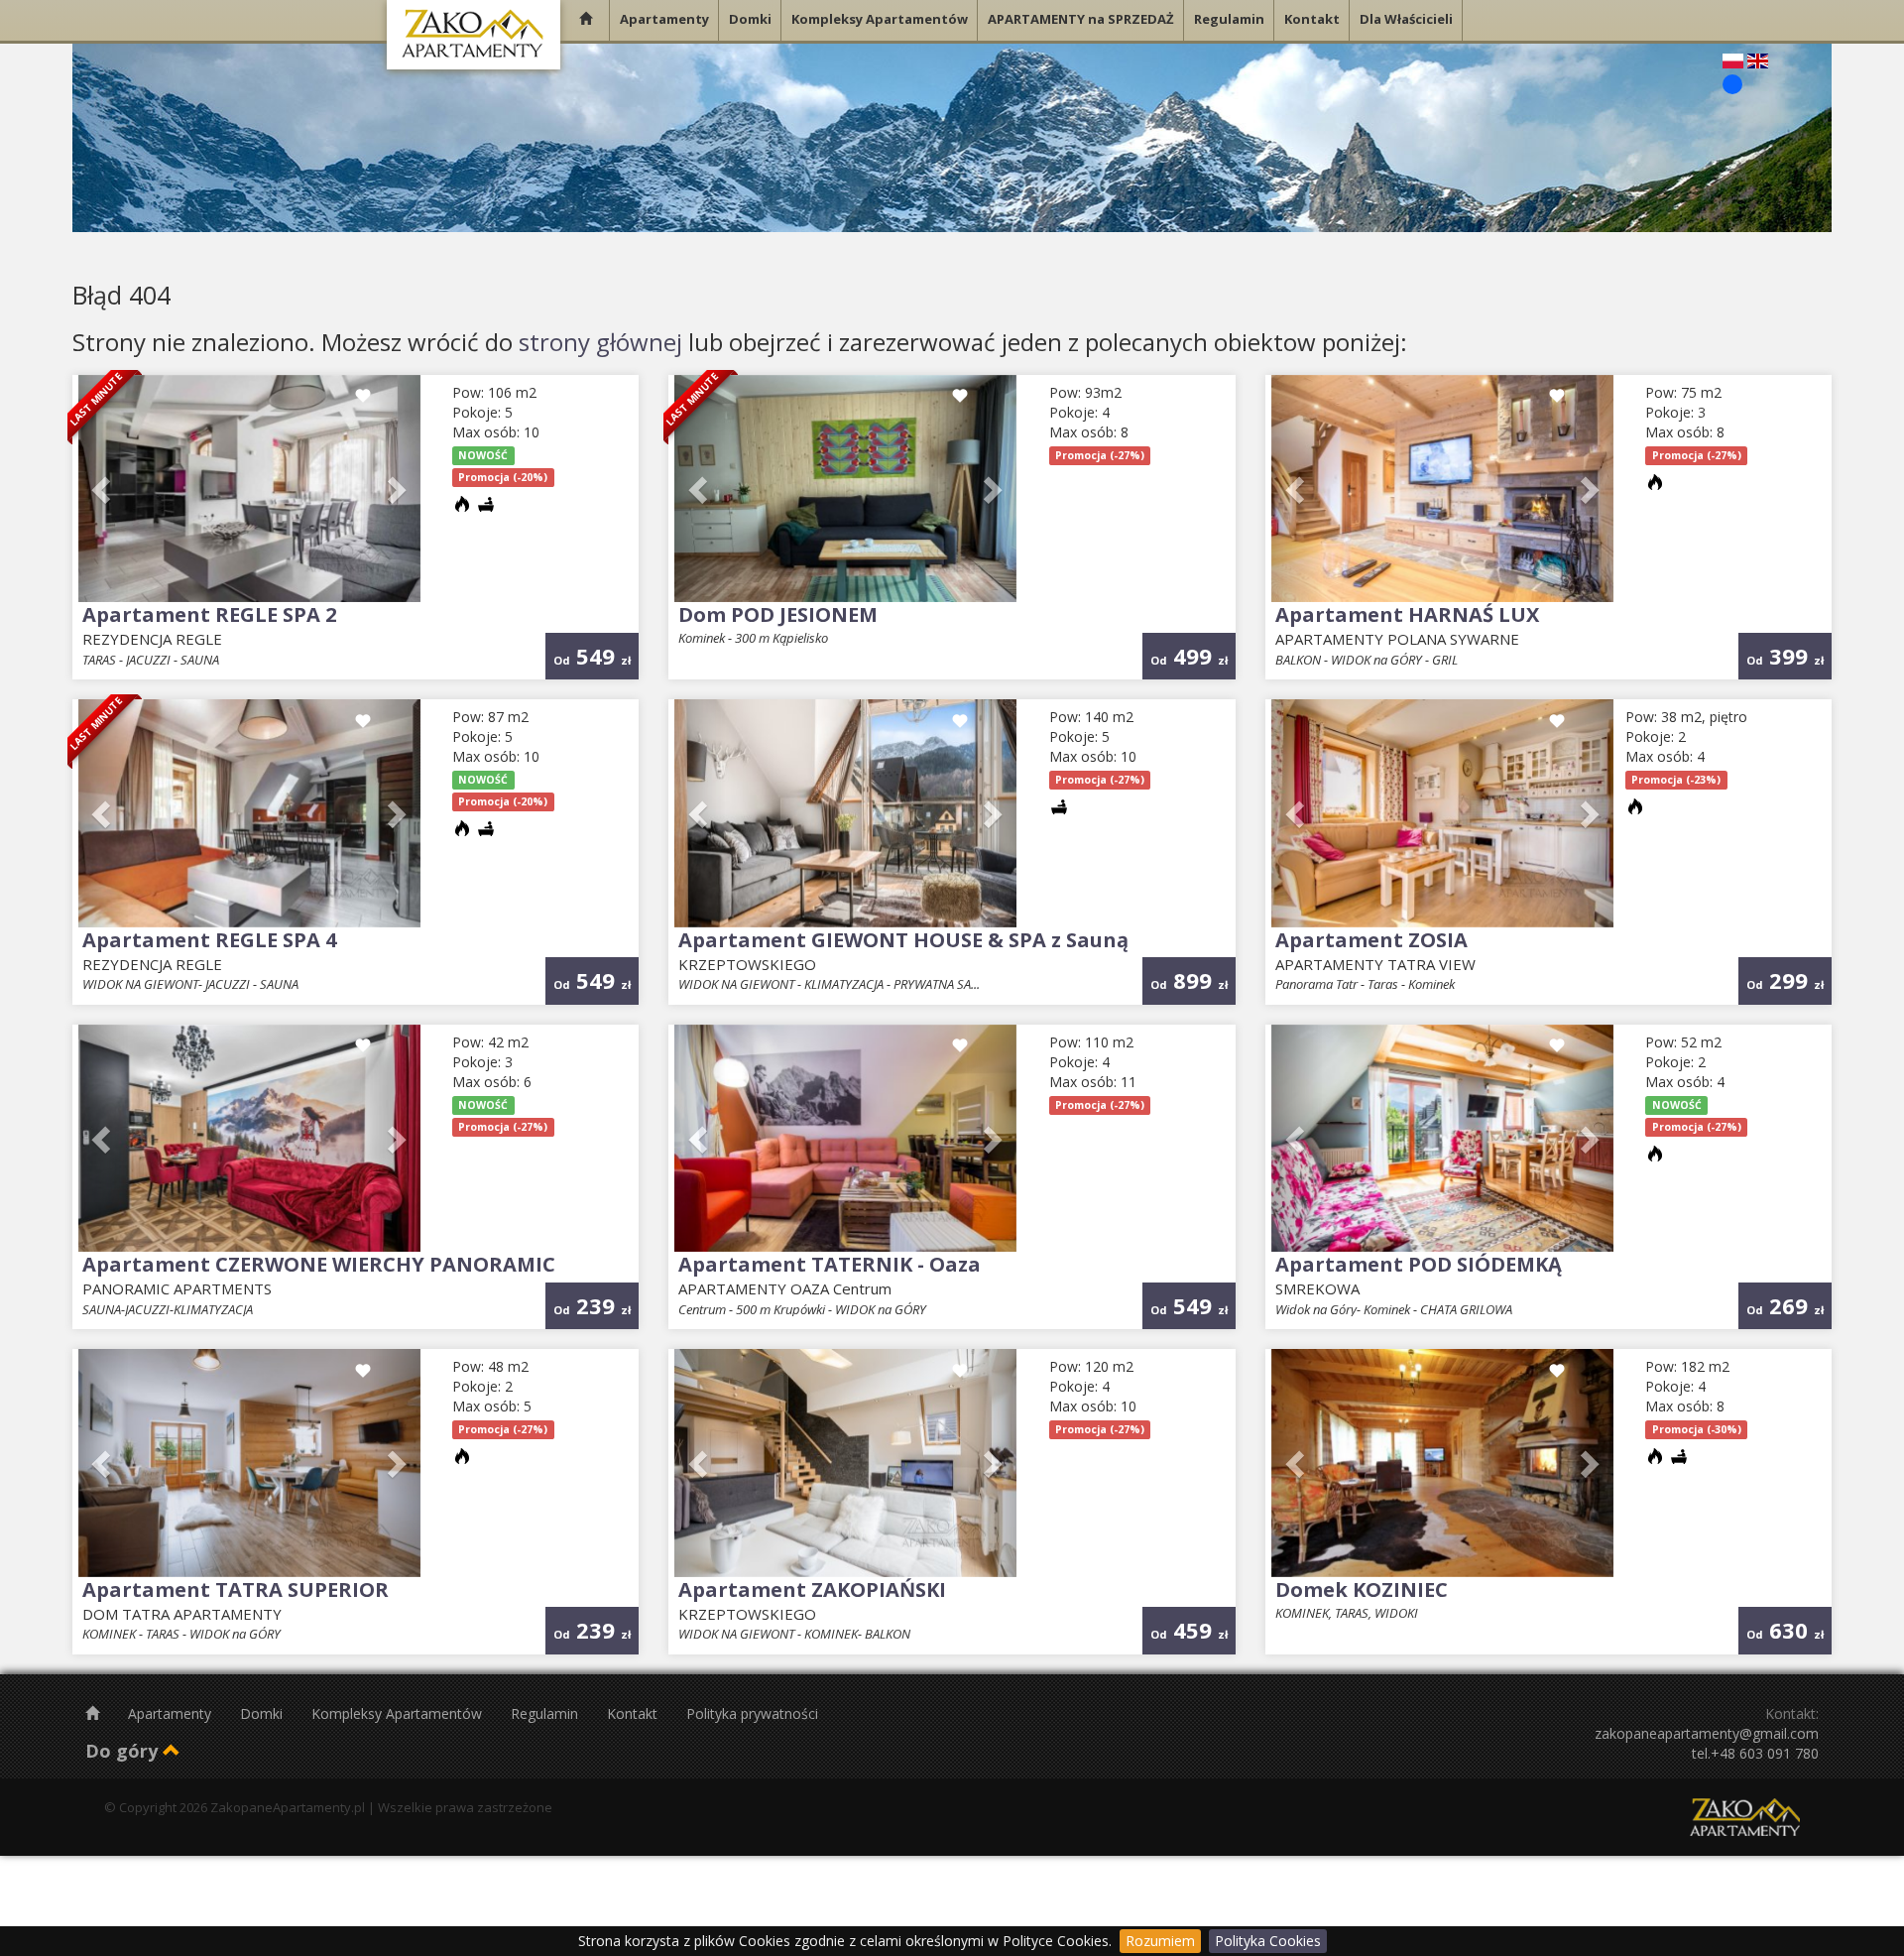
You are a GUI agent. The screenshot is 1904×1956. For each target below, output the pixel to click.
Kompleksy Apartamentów (399, 1713)
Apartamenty (172, 1713)
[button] (104, 489)
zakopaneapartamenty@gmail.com (1707, 1733)
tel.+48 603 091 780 (1755, 1753)
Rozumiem (1160, 1941)
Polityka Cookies (1268, 1941)
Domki (263, 1713)
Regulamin (546, 1713)
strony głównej (600, 342)
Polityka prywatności (752, 1713)
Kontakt (634, 1713)
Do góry (124, 1751)
